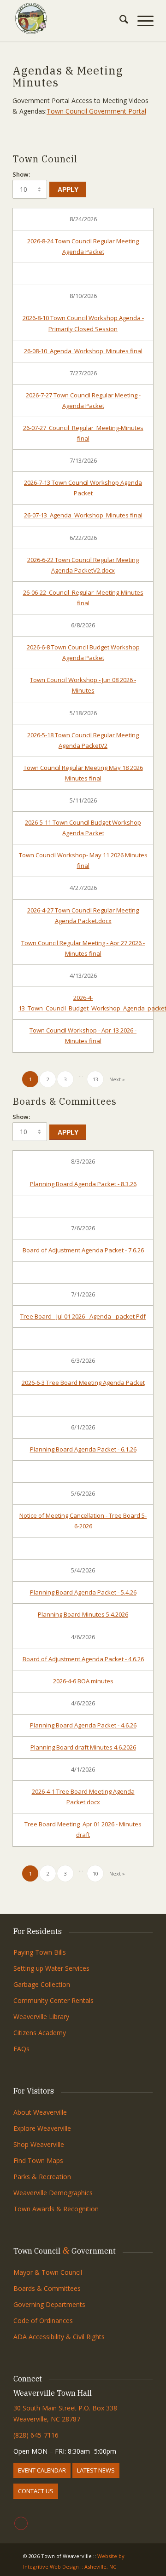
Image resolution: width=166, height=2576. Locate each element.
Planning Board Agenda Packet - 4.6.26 (83, 1725)
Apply (68, 189)
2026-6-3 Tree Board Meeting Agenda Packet (83, 1383)
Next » (117, 1079)
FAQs (21, 2049)
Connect (28, 2379)
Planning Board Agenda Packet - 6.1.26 (83, 1449)
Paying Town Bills (40, 1952)
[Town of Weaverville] (69, 18)
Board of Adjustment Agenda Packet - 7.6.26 (83, 1250)
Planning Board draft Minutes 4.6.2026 (83, 1747)
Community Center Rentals (53, 2000)
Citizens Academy (40, 2033)
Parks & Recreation (42, 2177)
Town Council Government (65, 2251)
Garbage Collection (42, 1984)
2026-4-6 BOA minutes (83, 1681)
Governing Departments (49, 2304)
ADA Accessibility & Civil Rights (59, 2337)
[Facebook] (21, 2523)
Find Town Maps (38, 2160)
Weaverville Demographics (53, 2193)
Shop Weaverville (39, 2144)
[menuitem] (119, 21)
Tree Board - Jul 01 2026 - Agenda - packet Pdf (83, 1316)
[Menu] (141, 21)
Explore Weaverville (42, 2128)
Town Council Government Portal (96, 111)
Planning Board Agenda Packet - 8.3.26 (83, 1184)
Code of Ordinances (43, 2321)
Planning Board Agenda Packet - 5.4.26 (83, 1592)
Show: (21, 174)
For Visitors (34, 2091)
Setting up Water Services (51, 1968)
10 (95, 1873)
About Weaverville (40, 2112)
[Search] (119, 21)
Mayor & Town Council (48, 2272)
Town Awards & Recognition (57, 2209)
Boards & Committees (47, 2288)
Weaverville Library (41, 2017)
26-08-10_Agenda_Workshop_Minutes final (83, 351)
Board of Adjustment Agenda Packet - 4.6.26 (83, 1659)
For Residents (38, 1931)
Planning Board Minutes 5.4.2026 (83, 1614)
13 (95, 1079)
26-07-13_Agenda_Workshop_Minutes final (83, 515)
